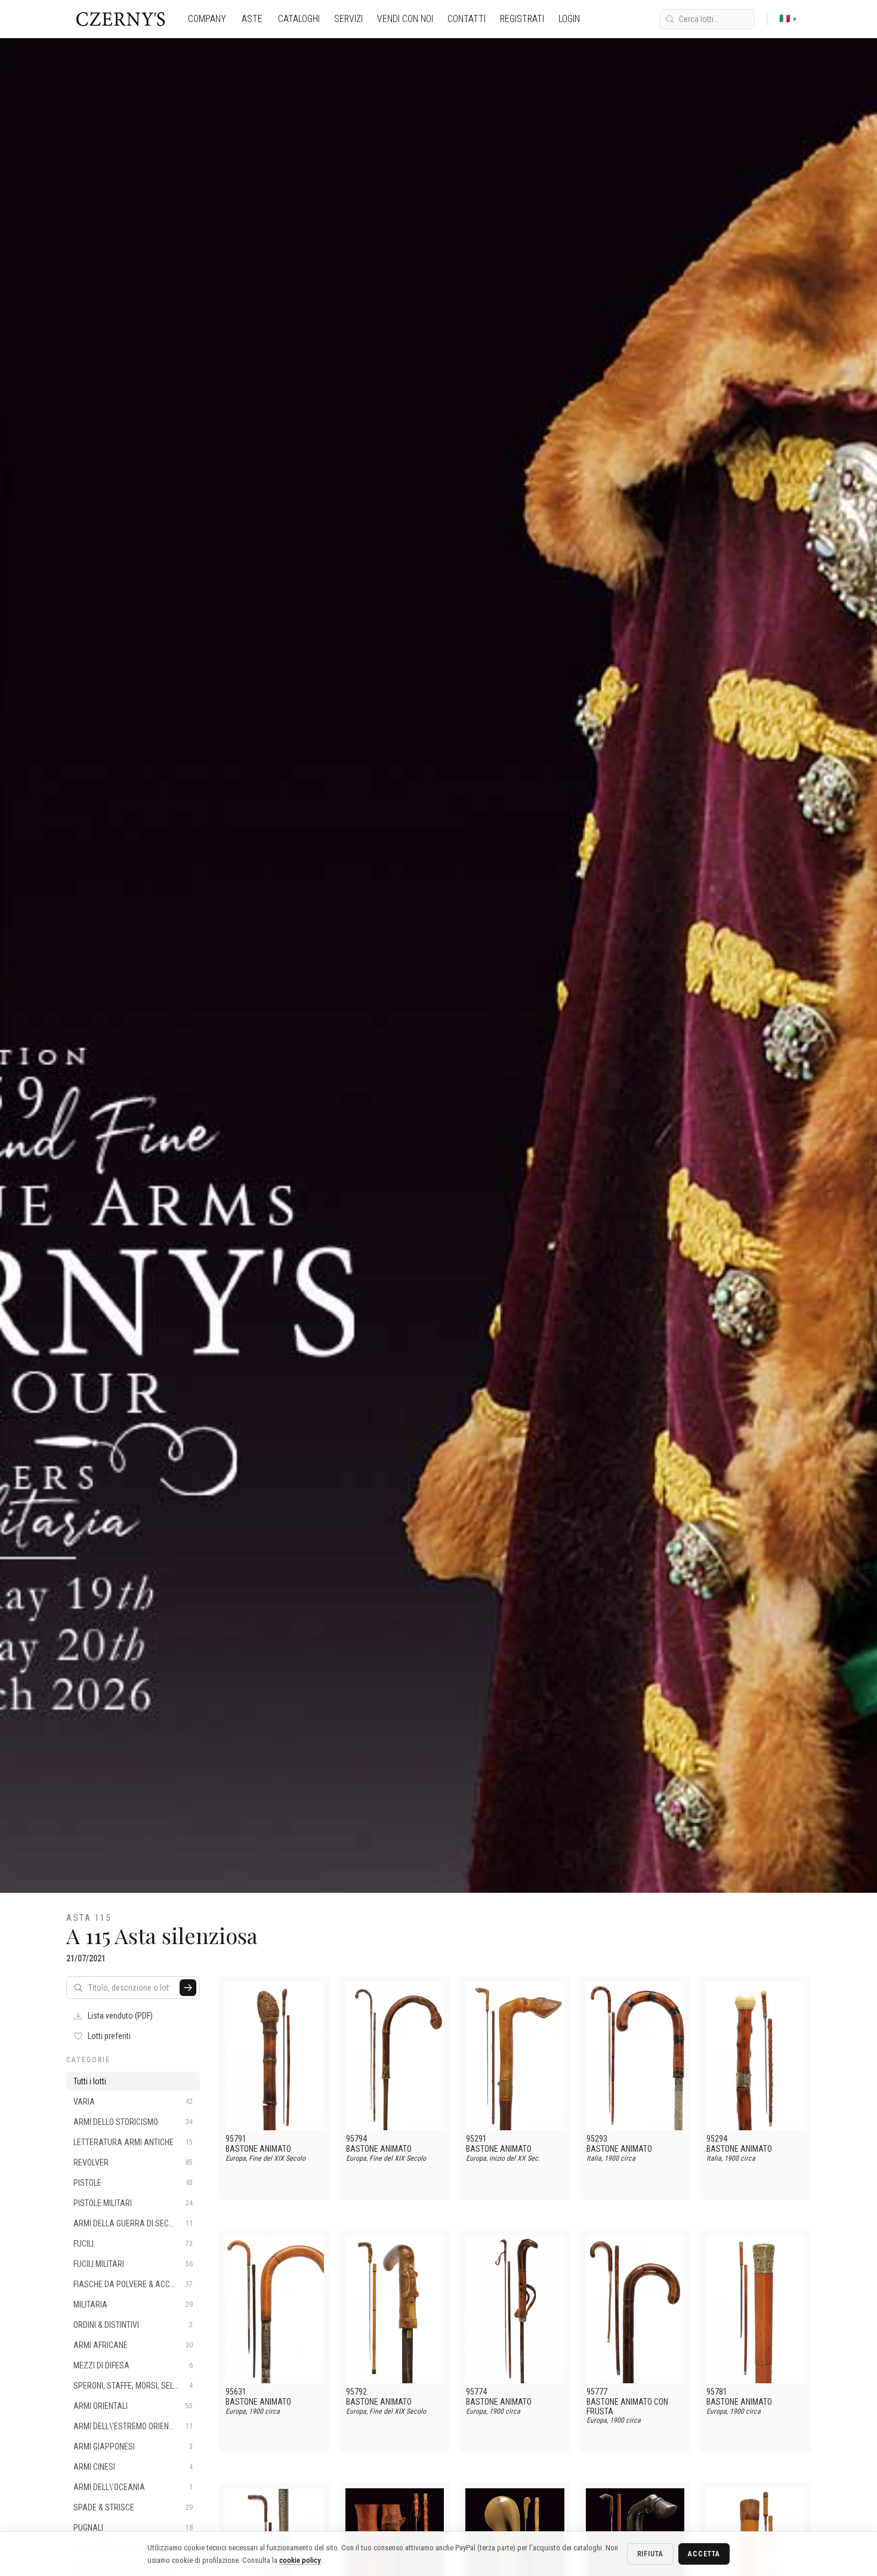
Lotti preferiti (109, 2036)
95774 (476, 2392)
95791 (236, 2139)
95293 (597, 2139)
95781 (717, 2392)
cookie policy (300, 2560)
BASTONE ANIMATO (258, 2149)
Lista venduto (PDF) (120, 2016)
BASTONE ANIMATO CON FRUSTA (627, 2407)
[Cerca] (188, 1988)
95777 (597, 2392)
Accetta (704, 2554)
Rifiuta (651, 2554)
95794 (356, 2139)
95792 (356, 2392)
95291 (476, 2139)
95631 (236, 2392)
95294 (717, 2139)
